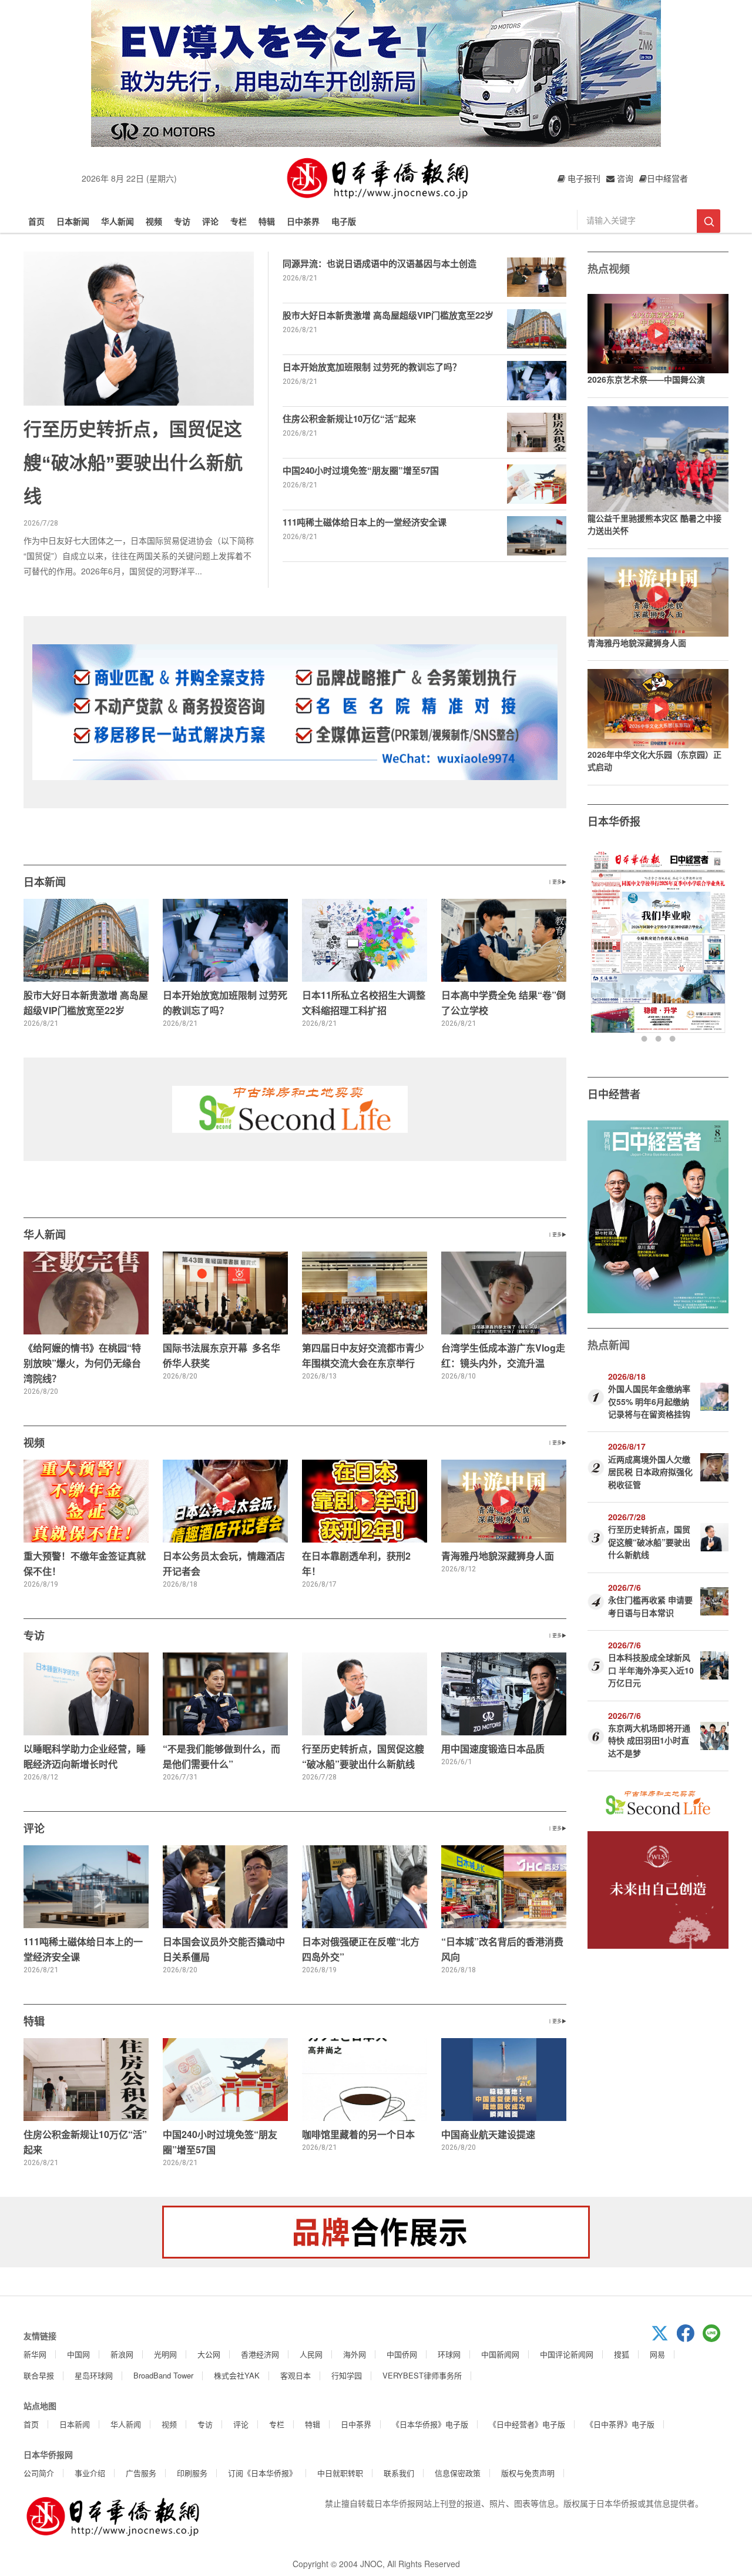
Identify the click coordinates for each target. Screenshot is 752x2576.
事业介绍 (90, 2473)
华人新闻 (117, 221)
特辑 (267, 221)
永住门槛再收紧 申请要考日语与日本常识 (650, 1606)
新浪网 (122, 2354)
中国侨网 (402, 2354)
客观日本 (296, 2375)
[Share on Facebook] (690, 2339)
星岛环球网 (94, 2375)
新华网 (35, 2354)
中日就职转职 (340, 2473)
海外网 (355, 2354)
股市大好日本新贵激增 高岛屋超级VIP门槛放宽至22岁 (388, 315)
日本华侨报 (614, 821)
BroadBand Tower (163, 2375)
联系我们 (399, 2473)
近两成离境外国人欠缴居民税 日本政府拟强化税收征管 (650, 1472)
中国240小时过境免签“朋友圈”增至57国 (361, 470)
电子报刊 (583, 178)
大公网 (209, 2354)
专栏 (239, 221)
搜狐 (622, 2354)
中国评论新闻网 (567, 2354)
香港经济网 (260, 2354)
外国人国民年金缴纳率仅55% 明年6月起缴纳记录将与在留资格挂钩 (649, 1401)
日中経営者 (667, 178)
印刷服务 (192, 2473)
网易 (657, 2354)
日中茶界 (303, 221)
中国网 (78, 2354)
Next (718, 946)
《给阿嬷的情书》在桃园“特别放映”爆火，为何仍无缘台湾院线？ (82, 1363)
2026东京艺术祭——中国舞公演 (646, 379)
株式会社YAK (237, 2375)
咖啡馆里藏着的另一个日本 (358, 2134)
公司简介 (39, 2473)
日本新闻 (73, 221)
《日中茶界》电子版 (620, 2424)
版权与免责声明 (528, 2473)
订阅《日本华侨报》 (262, 2473)
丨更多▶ (557, 881)
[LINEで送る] (716, 2339)
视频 (154, 221)
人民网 (311, 2354)
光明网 (165, 2354)
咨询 (624, 178)
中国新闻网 (500, 2354)
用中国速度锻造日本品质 (493, 1749)
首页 (36, 221)
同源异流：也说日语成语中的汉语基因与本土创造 (380, 263)
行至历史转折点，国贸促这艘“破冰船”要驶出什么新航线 (133, 463)
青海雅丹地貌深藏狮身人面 (498, 1556)
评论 (210, 221)
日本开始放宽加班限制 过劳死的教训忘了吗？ (372, 367)
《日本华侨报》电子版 (430, 2424)
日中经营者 (614, 1094)
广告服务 (141, 2473)
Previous (598, 946)
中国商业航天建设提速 (488, 2134)
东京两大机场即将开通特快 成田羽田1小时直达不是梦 (649, 1740)
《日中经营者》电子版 (527, 2424)
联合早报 (39, 2375)
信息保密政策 (458, 2473)
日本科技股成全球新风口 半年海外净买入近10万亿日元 (651, 1670)
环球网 (449, 2354)
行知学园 (347, 2375)
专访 (182, 221)
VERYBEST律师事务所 (422, 2375)
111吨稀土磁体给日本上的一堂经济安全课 (365, 522)
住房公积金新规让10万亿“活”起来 (349, 419)
